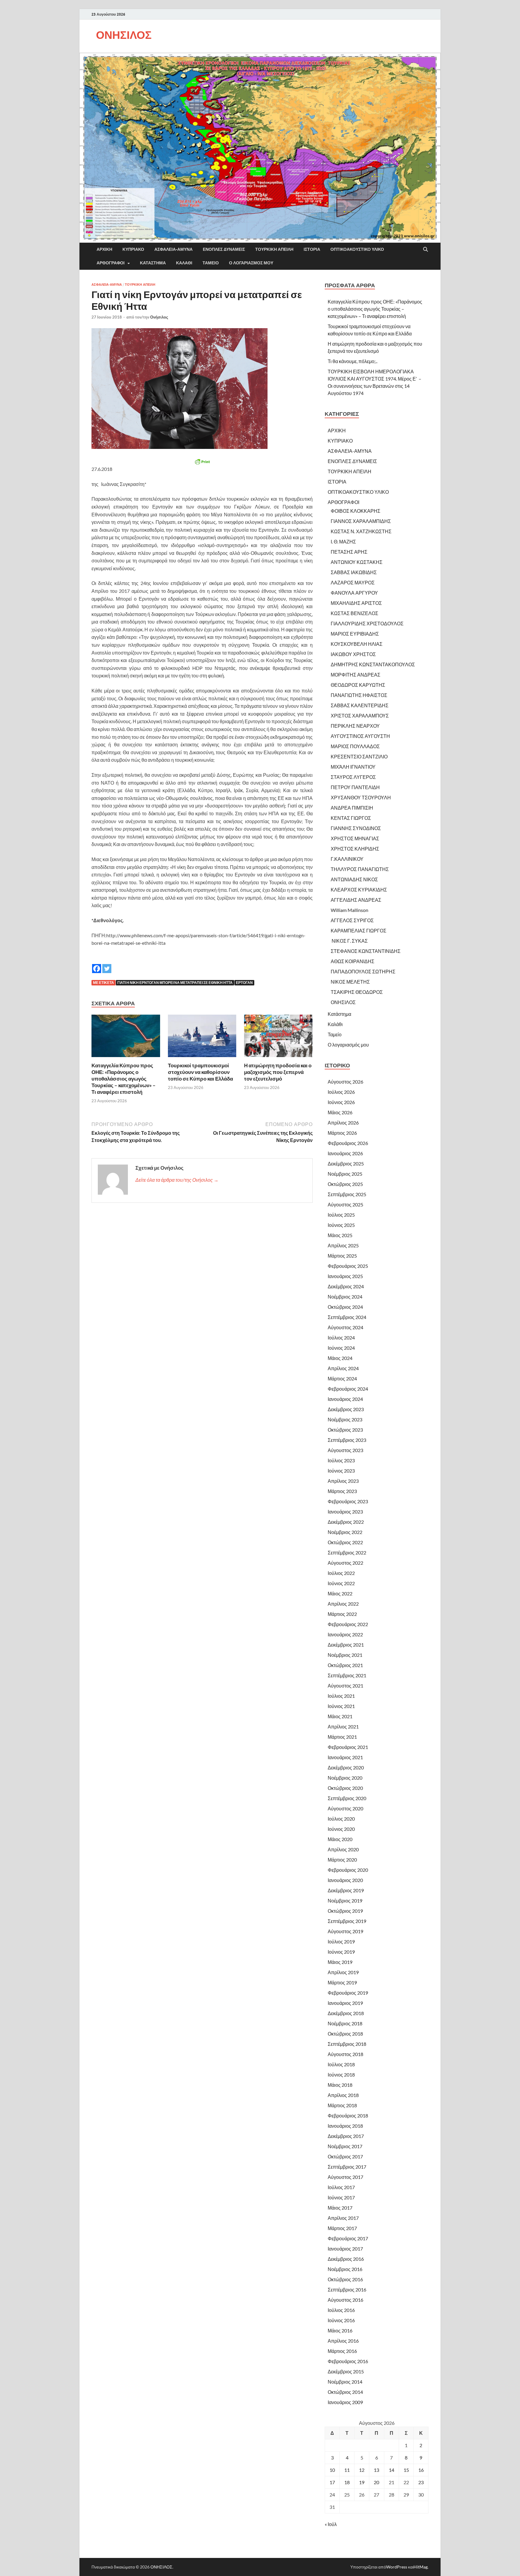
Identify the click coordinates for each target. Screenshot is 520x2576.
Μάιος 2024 (340, 1358)
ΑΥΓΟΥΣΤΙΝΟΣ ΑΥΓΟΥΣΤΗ (360, 736)
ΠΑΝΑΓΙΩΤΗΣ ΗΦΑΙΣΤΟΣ (359, 695)
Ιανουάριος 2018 (345, 2126)
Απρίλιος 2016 (343, 2341)
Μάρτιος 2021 (342, 1737)
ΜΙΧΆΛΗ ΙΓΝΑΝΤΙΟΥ (353, 767)
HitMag (421, 2567)
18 (347, 2482)
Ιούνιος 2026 (341, 1102)
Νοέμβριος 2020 (345, 1778)
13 (376, 2470)
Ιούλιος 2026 (341, 1092)
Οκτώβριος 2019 (345, 1911)
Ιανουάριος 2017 (345, 2249)
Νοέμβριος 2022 (345, 1532)
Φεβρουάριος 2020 (348, 1870)
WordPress (397, 2567)
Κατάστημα (153, 263)
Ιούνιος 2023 (341, 1471)
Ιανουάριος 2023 (345, 1512)
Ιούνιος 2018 (341, 2075)
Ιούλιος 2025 (341, 1215)
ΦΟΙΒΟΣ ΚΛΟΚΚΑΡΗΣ (356, 511)
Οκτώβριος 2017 (345, 2156)
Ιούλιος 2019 (341, 1941)
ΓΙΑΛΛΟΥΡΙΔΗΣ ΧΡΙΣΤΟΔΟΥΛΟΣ (367, 623)
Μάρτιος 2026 (342, 1133)
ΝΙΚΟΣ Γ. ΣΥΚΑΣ (349, 941)
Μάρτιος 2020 (342, 1860)
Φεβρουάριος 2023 (348, 1501)
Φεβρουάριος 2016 (348, 2361)
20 (376, 2482)
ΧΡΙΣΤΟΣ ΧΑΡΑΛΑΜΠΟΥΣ (360, 716)
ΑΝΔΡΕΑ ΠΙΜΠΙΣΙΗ (352, 808)
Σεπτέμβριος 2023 (347, 1440)
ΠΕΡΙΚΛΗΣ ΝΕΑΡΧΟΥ (355, 726)
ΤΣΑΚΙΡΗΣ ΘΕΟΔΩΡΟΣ (357, 992)
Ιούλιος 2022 (341, 1573)
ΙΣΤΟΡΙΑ (312, 249)
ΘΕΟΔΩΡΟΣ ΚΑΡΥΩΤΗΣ (358, 685)
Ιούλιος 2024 (341, 1338)
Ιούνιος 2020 (341, 1829)
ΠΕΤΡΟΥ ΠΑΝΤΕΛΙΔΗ (355, 787)
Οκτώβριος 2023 (345, 1430)
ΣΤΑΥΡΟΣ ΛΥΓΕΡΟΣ (353, 777)
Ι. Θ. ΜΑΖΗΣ (343, 541)
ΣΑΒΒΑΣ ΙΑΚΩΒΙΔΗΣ (354, 572)
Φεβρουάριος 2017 (348, 2238)
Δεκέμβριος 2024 (346, 1286)
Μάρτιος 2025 (342, 1256)
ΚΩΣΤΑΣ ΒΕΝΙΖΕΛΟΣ (354, 613)
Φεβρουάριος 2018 (348, 2116)
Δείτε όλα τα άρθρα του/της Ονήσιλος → (177, 1180)
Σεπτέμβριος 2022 (347, 1552)
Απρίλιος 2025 (343, 1245)
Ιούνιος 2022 (341, 1583)
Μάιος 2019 (340, 1962)
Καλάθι (184, 263)
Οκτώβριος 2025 (345, 1184)
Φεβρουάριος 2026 (348, 1143)
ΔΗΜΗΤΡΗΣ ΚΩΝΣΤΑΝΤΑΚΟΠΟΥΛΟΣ (373, 664)
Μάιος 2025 (340, 1235)
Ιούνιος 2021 (341, 1706)
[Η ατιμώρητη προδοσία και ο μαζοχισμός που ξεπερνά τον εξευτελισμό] (278, 1038)
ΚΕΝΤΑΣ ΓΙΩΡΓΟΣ (351, 818)
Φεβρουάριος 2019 (348, 1993)
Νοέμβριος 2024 (345, 1297)
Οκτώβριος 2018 (345, 2034)
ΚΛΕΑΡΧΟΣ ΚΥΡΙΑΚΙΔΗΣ (359, 890)
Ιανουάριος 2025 (345, 1276)
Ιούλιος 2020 (341, 1819)
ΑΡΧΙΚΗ (104, 249)
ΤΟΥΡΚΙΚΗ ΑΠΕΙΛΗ (274, 249)
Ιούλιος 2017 (341, 2187)
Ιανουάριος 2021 (345, 1757)
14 (392, 2470)
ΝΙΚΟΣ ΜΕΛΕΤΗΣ (350, 982)
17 (332, 2482)
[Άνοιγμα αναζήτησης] (426, 250)
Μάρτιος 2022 (342, 1614)
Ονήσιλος (159, 317)
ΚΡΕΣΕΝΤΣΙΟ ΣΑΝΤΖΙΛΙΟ (359, 756)
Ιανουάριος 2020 (345, 1880)
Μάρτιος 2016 (342, 2351)
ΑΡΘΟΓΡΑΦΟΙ (111, 263)
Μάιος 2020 (340, 1839)
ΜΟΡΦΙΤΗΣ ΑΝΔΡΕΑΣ (356, 675)
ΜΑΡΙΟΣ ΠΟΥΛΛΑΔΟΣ (355, 746)
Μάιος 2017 (340, 2208)
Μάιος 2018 (340, 2085)
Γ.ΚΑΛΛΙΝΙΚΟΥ (347, 859)
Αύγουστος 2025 (345, 1204)
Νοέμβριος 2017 (345, 2146)
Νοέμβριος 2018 (345, 2023)
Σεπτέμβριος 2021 (347, 1675)
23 (421, 2482)
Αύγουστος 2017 (345, 2177)
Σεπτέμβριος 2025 (347, 1194)
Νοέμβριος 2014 (345, 2382)
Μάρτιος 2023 (342, 1491)
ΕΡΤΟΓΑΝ (244, 983)
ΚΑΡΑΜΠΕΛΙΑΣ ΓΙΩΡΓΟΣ (359, 930)
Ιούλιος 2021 (341, 1696)
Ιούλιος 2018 (341, 2064)
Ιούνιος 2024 (341, 1348)
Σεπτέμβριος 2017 (347, 2167)
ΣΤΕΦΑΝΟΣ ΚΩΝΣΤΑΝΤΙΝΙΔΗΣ (366, 951)
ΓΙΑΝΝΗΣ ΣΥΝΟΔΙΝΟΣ (356, 828)
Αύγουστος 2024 (345, 1327)
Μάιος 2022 (340, 1593)
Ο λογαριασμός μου (251, 263)
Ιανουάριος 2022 (345, 1634)
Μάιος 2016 (340, 2330)
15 (406, 2470)
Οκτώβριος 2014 (345, 2392)
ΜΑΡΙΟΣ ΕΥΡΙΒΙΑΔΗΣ (355, 634)
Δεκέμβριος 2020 (346, 1767)
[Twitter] (107, 964)
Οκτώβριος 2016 (345, 2279)
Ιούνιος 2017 (341, 2197)
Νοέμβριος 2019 (345, 1901)
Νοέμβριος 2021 (345, 1655)
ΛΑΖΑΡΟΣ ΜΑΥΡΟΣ (353, 582)
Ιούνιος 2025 (341, 1225)
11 (347, 2470)
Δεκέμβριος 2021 (346, 1645)
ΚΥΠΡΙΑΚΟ (133, 249)
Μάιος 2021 (340, 1716)
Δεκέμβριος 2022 (346, 1522)
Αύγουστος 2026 (345, 1082)
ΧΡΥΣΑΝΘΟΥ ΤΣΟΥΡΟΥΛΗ (361, 797)
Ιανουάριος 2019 (345, 2003)
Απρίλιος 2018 (343, 2095)
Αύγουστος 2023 (345, 1450)
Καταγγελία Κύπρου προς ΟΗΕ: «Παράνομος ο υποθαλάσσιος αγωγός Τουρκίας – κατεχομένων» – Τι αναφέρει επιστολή (124, 1079)
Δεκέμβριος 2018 (346, 2013)
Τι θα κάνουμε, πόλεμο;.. (353, 361)
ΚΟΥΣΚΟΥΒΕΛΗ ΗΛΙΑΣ (357, 644)
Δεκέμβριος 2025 (346, 1164)
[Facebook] (97, 964)
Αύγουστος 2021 (345, 1686)
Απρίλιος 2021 (343, 1727)
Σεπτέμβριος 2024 (347, 1317)
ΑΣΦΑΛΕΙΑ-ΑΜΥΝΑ (173, 249)
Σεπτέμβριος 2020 (347, 1798)
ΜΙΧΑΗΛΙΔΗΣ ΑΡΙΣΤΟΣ (356, 603)
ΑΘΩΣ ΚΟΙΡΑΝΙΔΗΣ (353, 961)
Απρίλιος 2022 (343, 1604)
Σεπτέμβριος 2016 (347, 2290)
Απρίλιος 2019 (343, 1972)
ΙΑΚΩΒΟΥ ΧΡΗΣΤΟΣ (353, 654)
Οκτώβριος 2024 (345, 1307)
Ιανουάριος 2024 (345, 1399)
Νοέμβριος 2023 (345, 1419)
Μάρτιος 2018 (342, 2105)
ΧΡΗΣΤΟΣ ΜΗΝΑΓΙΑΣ (355, 838)
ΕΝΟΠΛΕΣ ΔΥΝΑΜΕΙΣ (224, 249)
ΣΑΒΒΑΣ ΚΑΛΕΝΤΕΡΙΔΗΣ (360, 705)
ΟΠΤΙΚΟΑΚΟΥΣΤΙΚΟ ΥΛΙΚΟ (357, 249)
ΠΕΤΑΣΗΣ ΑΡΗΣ (349, 552)
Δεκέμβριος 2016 (346, 2259)
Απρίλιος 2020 (343, 1849)
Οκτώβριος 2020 (345, 1788)
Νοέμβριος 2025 (345, 1174)
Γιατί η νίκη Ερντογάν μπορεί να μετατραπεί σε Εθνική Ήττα (175, 983)
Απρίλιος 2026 (343, 1123)
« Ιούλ (331, 2524)
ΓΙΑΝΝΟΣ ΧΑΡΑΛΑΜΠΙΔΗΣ (361, 521)
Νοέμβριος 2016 (345, 2269)
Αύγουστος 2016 (345, 2300)
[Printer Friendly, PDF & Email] (202, 462)
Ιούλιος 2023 (341, 1460)
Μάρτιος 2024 (342, 1378)
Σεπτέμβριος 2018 (347, 2044)
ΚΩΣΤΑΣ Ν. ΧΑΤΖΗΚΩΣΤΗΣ (361, 531)
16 (421, 2470)
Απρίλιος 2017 (343, 2218)
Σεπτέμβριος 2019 (347, 1921)
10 (332, 2470)
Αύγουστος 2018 (345, 2054)
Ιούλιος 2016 (341, 2310)
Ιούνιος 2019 (341, 1952)
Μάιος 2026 (340, 1112)
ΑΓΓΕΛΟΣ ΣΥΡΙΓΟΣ (352, 920)
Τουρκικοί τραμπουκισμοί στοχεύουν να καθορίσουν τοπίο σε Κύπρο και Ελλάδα (200, 1072)
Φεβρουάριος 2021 (348, 1747)
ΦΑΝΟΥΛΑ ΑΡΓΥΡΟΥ (354, 593)
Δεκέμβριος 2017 (346, 2136)
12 (362, 2470)
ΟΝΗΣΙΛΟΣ (124, 35)
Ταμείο (211, 263)
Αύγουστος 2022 (345, 1563)
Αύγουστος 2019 (345, 1931)
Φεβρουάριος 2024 (348, 1389)
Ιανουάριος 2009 (345, 2402)
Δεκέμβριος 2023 (346, 1409)
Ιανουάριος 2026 (345, 1153)
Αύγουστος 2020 (345, 1808)
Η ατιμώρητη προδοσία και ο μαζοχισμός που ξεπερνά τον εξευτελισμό (278, 1072)
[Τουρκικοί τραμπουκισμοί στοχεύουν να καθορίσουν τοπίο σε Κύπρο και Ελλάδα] (202, 1038)
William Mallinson (350, 910)
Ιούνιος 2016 (341, 2320)
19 (362, 2482)
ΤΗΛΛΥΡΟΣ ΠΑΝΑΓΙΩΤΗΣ (360, 869)
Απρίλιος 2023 (343, 1481)
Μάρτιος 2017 (342, 2228)
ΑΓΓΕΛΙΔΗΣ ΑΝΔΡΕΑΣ (356, 900)
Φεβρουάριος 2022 (348, 1624)
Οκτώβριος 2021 (345, 1665)
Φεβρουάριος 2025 (348, 1266)
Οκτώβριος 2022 (345, 1542)
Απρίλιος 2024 (343, 1368)
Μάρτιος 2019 (342, 1982)
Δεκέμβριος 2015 (346, 2371)
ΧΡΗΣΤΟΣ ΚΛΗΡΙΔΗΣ (355, 849)
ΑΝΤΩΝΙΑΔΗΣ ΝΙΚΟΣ (354, 879)
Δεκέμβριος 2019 (346, 1890)
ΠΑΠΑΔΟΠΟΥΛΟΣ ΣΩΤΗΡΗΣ (363, 971)
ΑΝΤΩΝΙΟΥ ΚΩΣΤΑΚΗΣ (357, 562)
